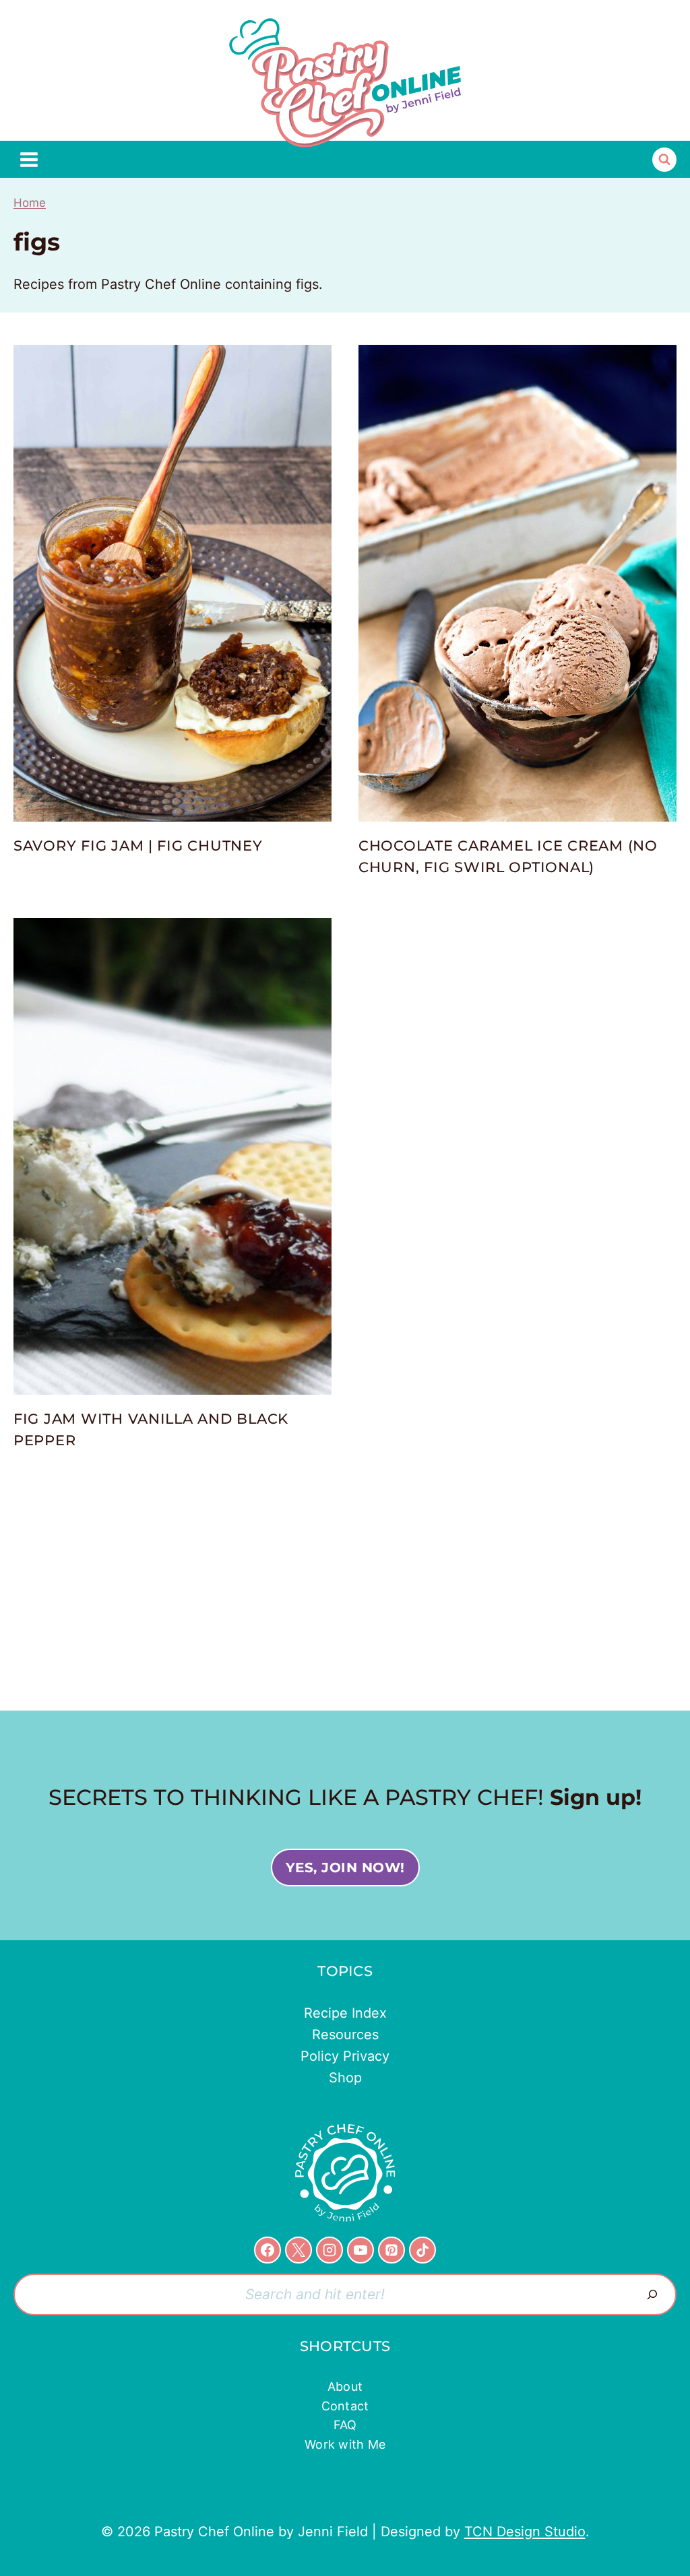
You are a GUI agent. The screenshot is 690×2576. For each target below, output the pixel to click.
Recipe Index (345, 2013)
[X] (299, 2250)
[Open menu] (29, 159)
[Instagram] (330, 2250)
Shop (345, 2078)
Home (30, 203)
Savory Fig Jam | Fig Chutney (138, 846)
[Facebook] (268, 2250)
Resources (345, 2035)
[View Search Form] (664, 160)
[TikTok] (422, 2250)
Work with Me (345, 2444)
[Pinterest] (391, 2250)
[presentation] (172, 583)
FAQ (345, 2425)
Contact (345, 2406)
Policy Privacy (345, 2056)
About (345, 2386)
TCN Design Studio (525, 2532)
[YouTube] (360, 2250)
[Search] (652, 2294)
